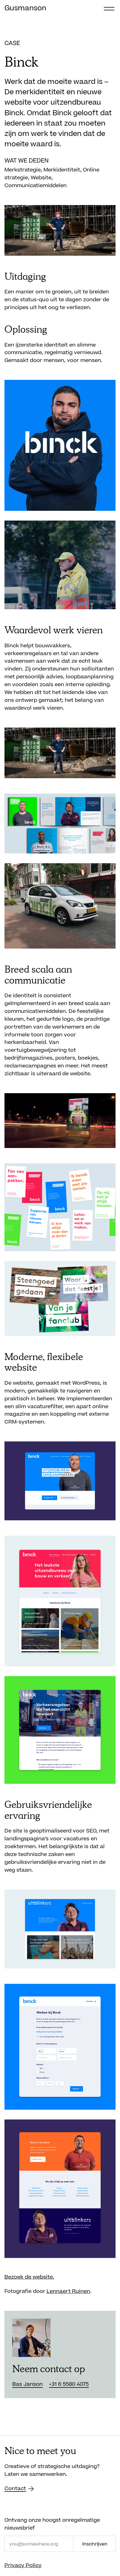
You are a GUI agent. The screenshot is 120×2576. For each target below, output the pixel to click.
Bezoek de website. (29, 2277)
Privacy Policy (23, 2566)
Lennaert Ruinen (68, 2291)
